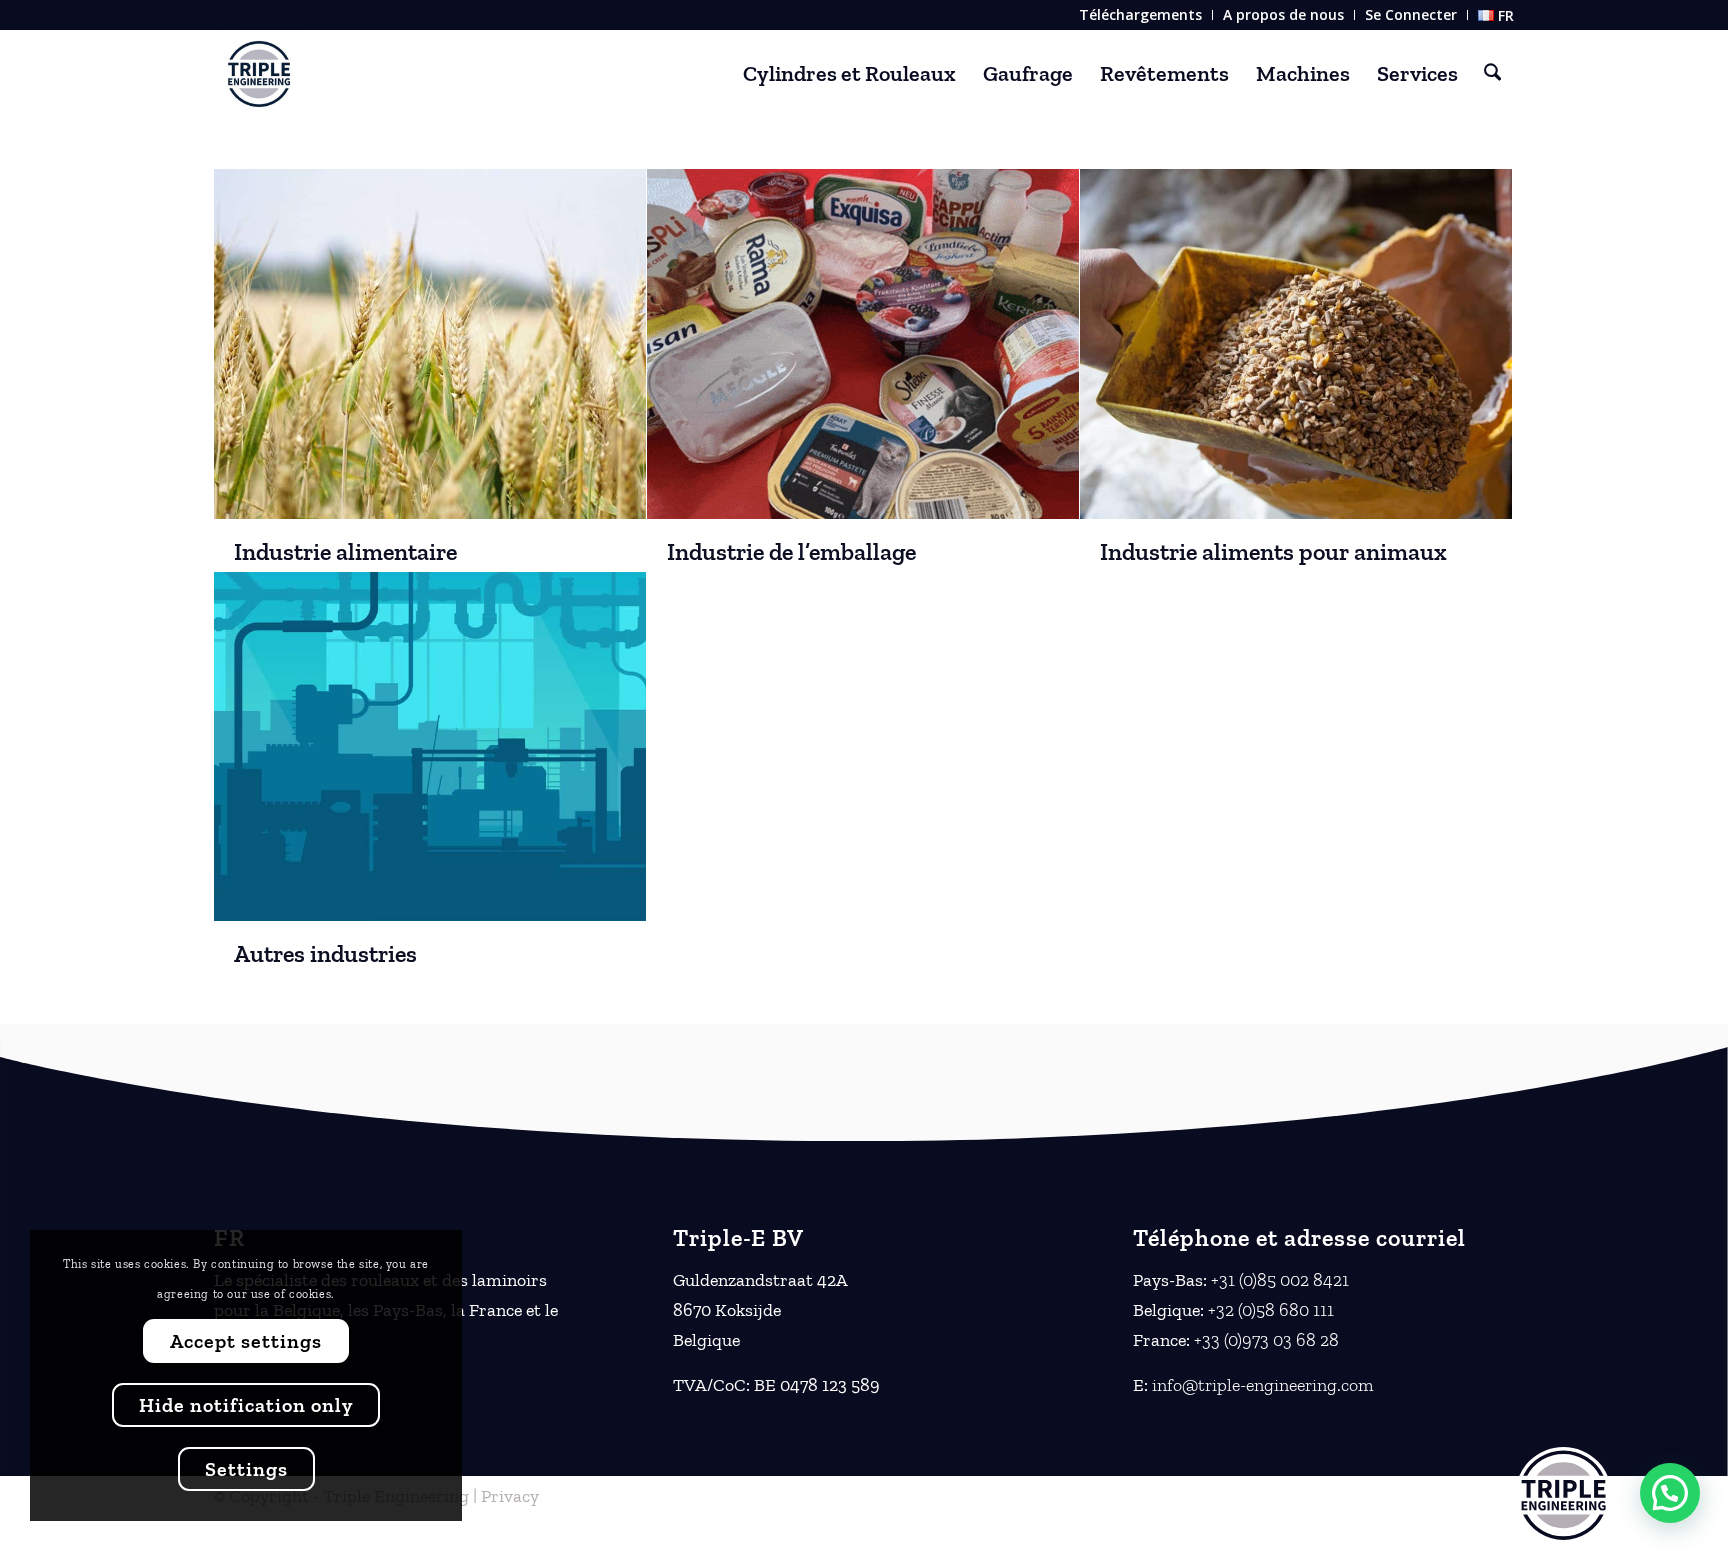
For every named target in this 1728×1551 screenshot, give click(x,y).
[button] (1670, 1493)
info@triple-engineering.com (1262, 1385)
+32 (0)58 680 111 (1271, 1310)
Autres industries (325, 953)
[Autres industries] (430, 747)
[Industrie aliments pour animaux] (1296, 344)
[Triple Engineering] (259, 74)
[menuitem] (1141, 15)
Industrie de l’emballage (791, 551)
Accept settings (246, 1341)
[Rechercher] (1492, 74)
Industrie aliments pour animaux (1273, 551)
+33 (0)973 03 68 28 (1266, 1340)
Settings (246, 1469)
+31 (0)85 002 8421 (1280, 1280)
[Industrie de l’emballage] (863, 344)
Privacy (510, 1496)
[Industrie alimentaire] (430, 344)
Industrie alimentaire (345, 551)
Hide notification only (246, 1405)
